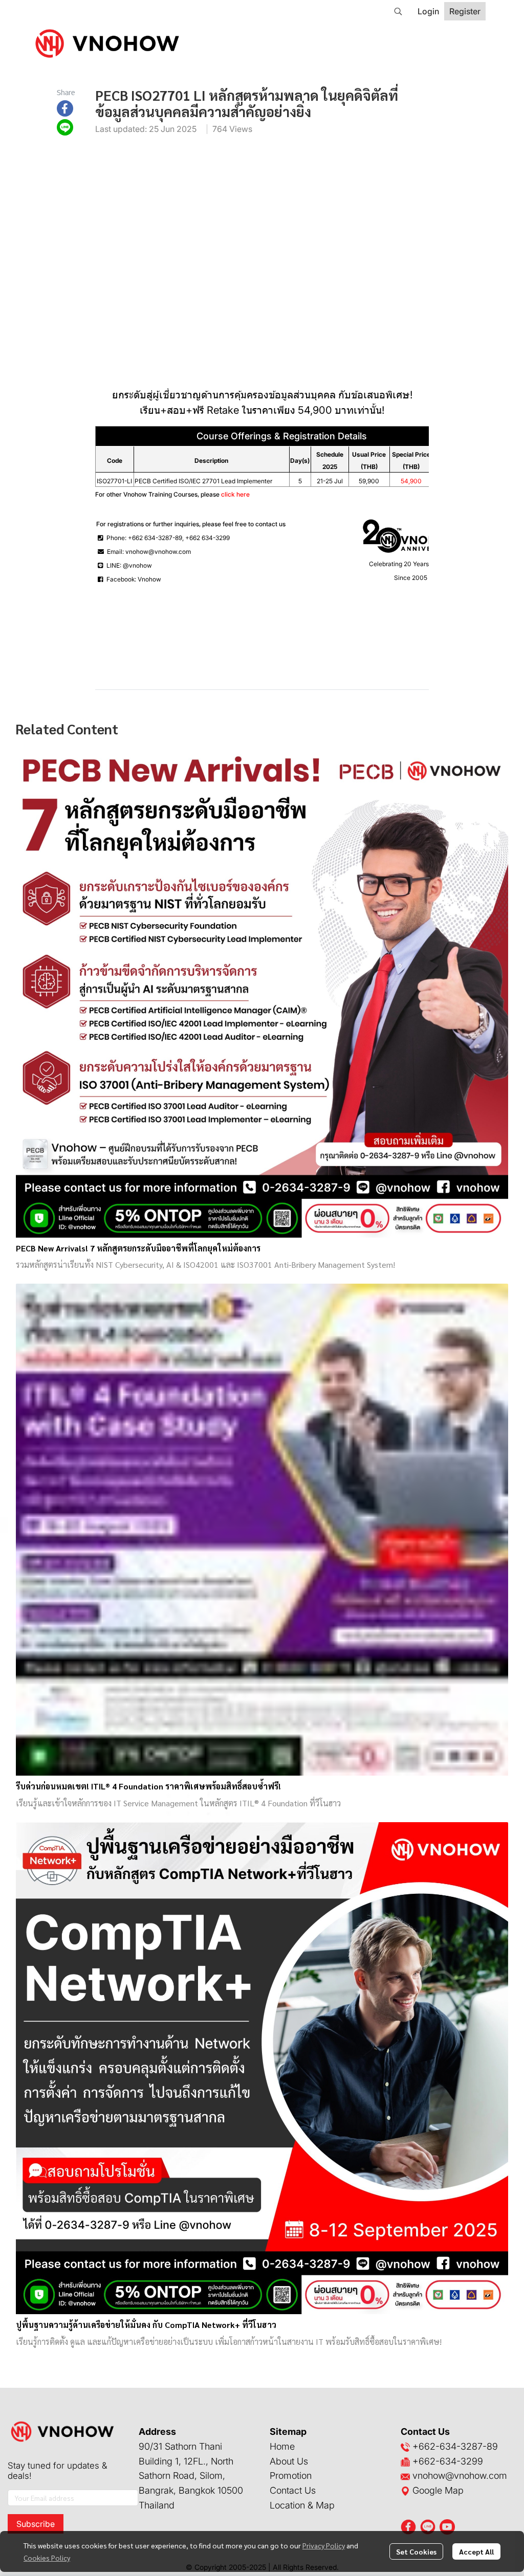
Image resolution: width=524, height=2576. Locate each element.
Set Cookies (416, 2551)
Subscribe (36, 2524)
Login (428, 11)
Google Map (437, 2490)
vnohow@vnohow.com (460, 2476)
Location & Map (302, 2505)
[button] (398, 11)
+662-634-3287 (447, 2446)
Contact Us (293, 2490)
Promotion (291, 2476)
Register (465, 11)
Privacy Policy (324, 2545)
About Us (289, 2461)
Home (282, 2446)
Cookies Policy (47, 2558)
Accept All (476, 2551)
